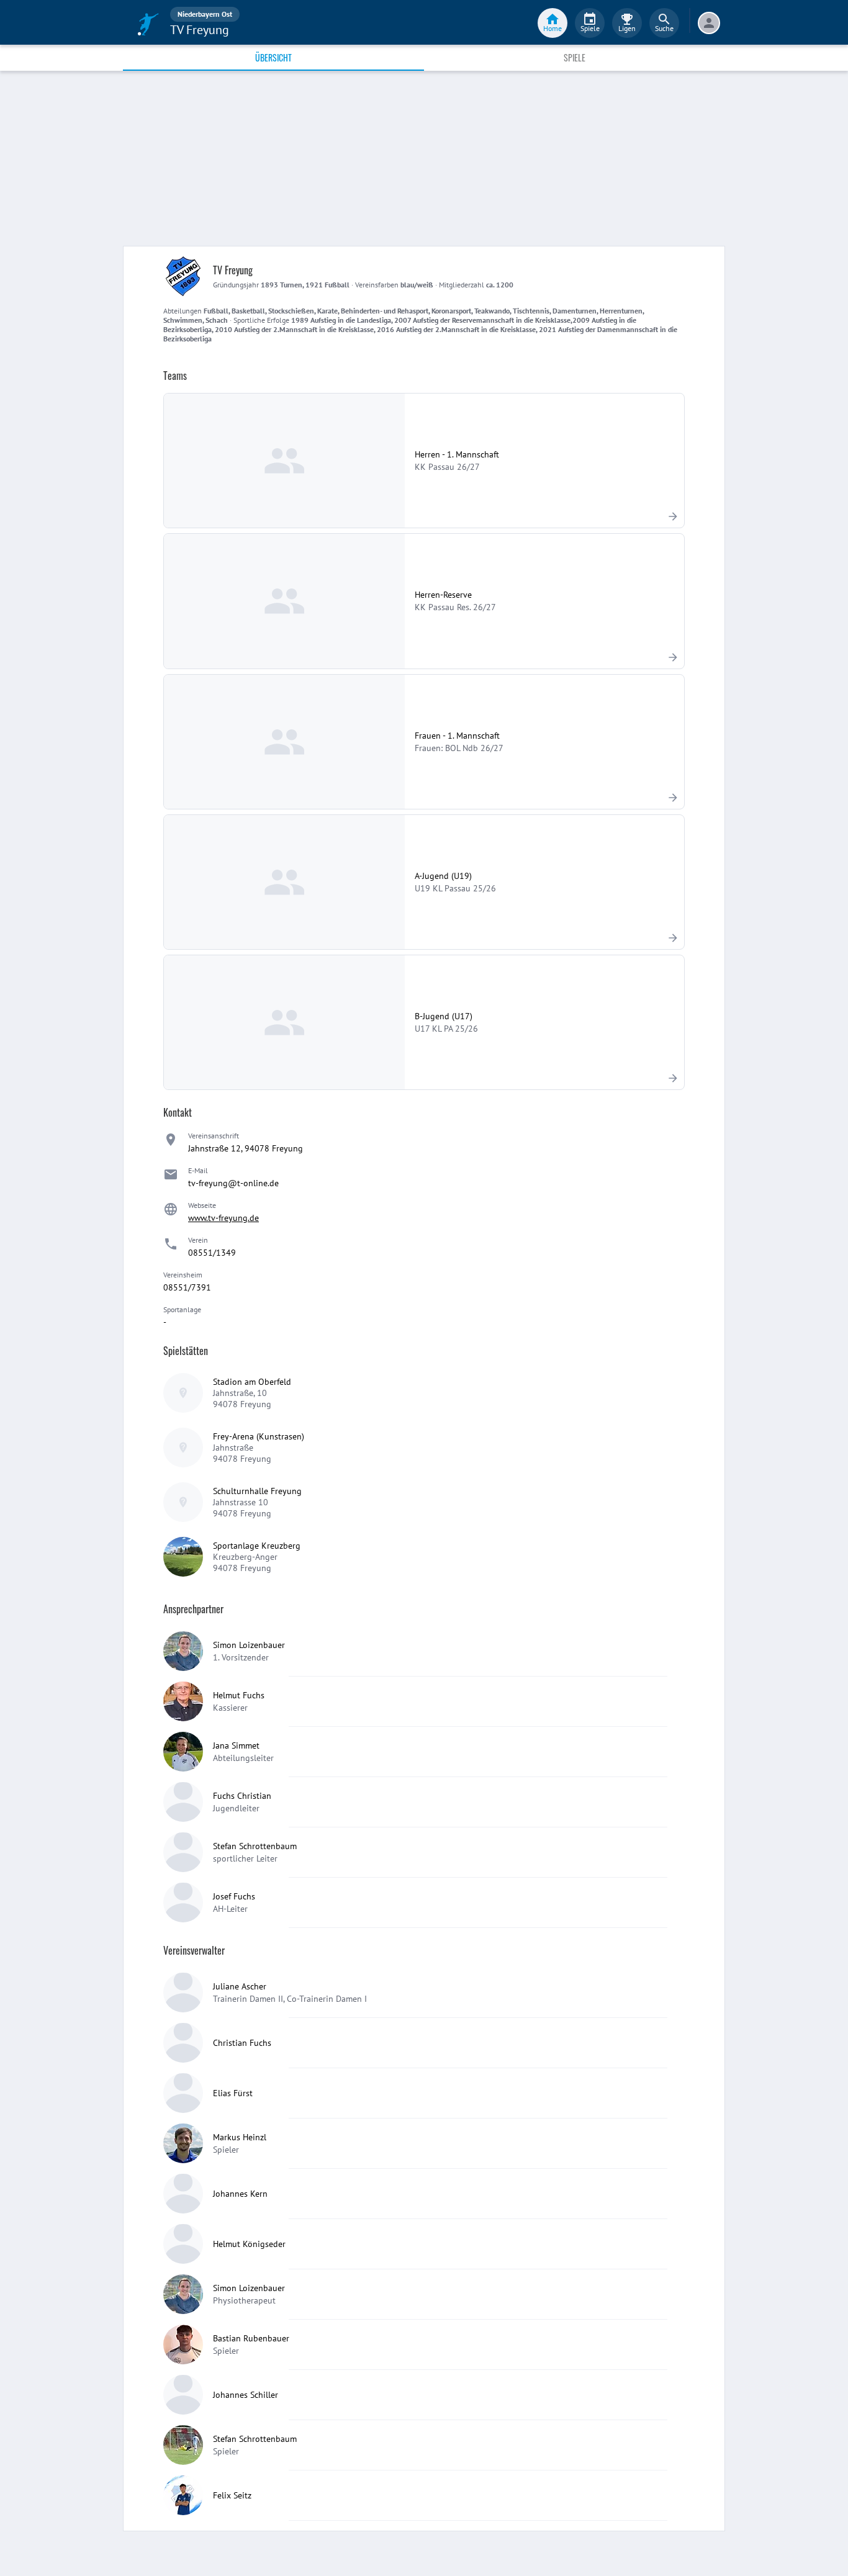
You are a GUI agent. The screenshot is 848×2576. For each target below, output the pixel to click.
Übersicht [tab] (273, 57)
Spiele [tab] (575, 57)
